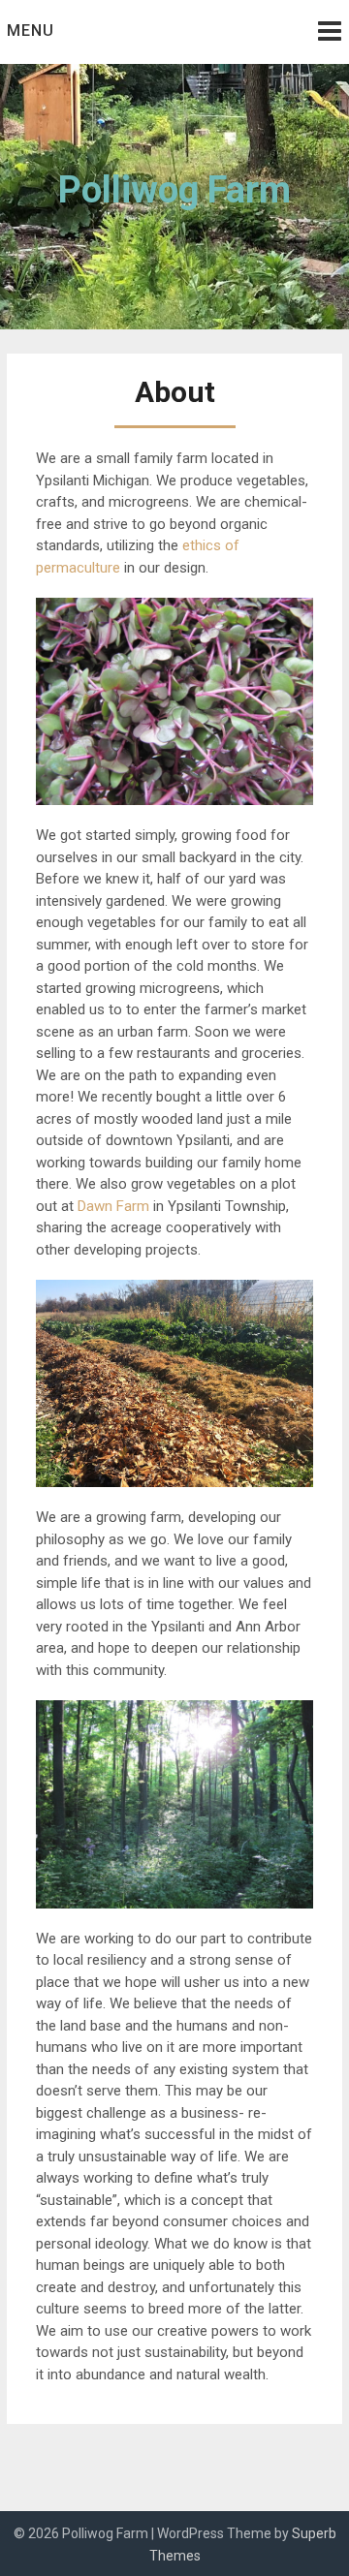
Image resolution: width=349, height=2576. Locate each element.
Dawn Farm (113, 1206)
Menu (31, 31)
